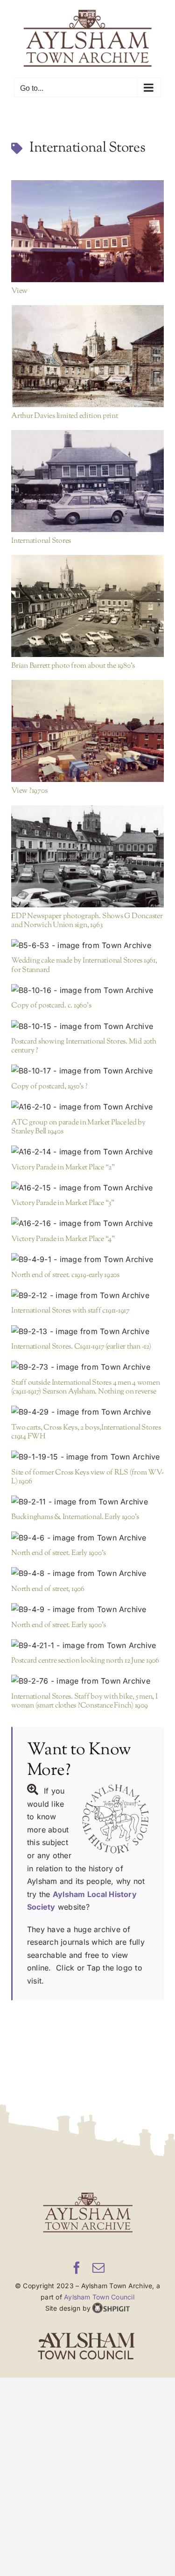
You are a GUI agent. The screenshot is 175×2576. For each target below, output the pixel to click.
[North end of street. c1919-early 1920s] (87, 1256)
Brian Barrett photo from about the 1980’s (73, 597)
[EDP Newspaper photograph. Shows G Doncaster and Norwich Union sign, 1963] (87, 853)
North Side (109, 489)
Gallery (102, 222)
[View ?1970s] (87, 727)
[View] (87, 227)
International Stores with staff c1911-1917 (73, 1286)
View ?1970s (73, 722)
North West (109, 239)
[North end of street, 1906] (87, 1570)
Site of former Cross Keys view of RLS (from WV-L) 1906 (73, 1448)
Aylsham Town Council (99, 2293)
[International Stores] (87, 477)
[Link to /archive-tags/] (17, 145)
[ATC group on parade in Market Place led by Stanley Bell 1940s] (87, 1103)
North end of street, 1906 (73, 1565)
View (73, 222)
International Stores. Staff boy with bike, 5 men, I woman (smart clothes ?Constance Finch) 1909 (73, 1672)
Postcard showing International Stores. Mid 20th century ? (73, 1017)
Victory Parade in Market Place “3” (73, 1179)
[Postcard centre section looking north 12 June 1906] (87, 1642)
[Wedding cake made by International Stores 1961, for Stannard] (87, 942)
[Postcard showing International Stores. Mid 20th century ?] (87, 1023)
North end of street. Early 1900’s (73, 1529)
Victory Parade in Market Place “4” (73, 1215)
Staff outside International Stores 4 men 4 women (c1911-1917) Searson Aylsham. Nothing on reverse (73, 1358)
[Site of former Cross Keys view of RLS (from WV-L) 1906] (87, 1453)
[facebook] (77, 2264)
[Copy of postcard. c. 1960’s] (87, 987)
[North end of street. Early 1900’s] (87, 1534)
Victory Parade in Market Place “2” (73, 1143)
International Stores (73, 472)
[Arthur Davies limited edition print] (87, 352)
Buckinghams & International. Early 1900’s (73, 1493)
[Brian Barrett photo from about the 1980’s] (87, 602)
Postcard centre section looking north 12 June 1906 (73, 1636)
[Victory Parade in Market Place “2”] (87, 1148)
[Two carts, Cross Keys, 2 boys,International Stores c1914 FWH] (87, 1408)
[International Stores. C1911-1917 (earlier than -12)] (87, 1328)
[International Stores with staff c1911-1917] (87, 1292)
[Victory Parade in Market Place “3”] (87, 1184)
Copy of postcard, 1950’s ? (73, 1062)
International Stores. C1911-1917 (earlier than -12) (73, 1322)
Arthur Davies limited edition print (73, 347)
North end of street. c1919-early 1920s (73, 1251)
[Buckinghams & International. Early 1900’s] (87, 1498)
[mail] (98, 2264)
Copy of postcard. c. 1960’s (73, 981)
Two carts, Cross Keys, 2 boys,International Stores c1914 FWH (73, 1403)
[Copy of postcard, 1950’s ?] (87, 1067)
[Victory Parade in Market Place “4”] (87, 1220)
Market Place (69, 239)
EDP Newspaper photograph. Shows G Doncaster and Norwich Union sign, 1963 (73, 847)
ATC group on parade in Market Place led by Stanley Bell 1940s (73, 1098)
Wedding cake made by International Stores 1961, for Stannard (73, 936)
